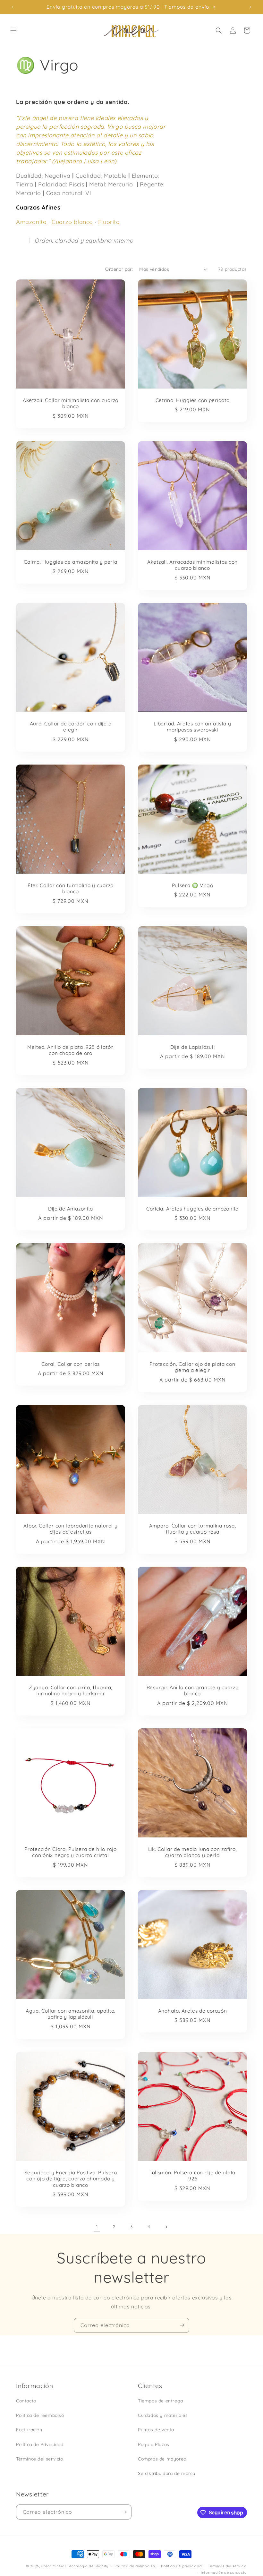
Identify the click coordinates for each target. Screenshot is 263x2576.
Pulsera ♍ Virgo (193, 885)
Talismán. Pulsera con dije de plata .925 (192, 2176)
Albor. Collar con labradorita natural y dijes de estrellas (70, 1529)
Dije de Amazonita (71, 1209)
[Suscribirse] (182, 2325)
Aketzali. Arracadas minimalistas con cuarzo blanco (192, 565)
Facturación (29, 2430)
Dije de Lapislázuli (193, 1047)
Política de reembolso (40, 2415)
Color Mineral (54, 2566)
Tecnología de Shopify (88, 2566)
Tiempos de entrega (161, 2401)
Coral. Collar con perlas (71, 1364)
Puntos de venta (156, 2430)
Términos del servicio (40, 2459)
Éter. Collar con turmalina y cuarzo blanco (71, 888)
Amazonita (31, 222)
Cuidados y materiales (163, 2415)
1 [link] (97, 2227)
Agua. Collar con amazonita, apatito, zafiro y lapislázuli (71, 2014)
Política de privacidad (181, 2566)
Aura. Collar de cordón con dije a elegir (71, 727)
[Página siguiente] (166, 2227)
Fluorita (109, 222)
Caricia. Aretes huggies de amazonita (192, 1209)
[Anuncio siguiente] (250, 7)
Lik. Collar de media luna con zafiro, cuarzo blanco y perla (193, 1852)
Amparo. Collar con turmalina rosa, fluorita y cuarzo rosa (192, 1529)
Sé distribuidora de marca (167, 2473)
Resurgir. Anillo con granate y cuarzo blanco (193, 1690)
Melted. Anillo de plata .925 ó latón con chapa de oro (71, 1050)
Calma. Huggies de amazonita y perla (70, 562)
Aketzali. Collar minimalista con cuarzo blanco (71, 403)
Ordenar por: (119, 269)
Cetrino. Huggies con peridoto (193, 400)
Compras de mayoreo (162, 2459)
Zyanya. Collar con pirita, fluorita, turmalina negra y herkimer (71, 1690)
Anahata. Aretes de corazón (193, 2011)
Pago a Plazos (154, 2444)
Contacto (26, 2401)
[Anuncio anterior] (13, 7)
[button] (13, 30)
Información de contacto (224, 2572)
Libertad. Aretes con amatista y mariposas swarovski (192, 727)
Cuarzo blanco (72, 222)
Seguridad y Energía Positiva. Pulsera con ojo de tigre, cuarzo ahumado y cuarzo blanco (71, 2179)
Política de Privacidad (40, 2444)
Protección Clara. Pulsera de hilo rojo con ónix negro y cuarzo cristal (70, 1852)
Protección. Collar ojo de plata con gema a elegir (192, 1367)
